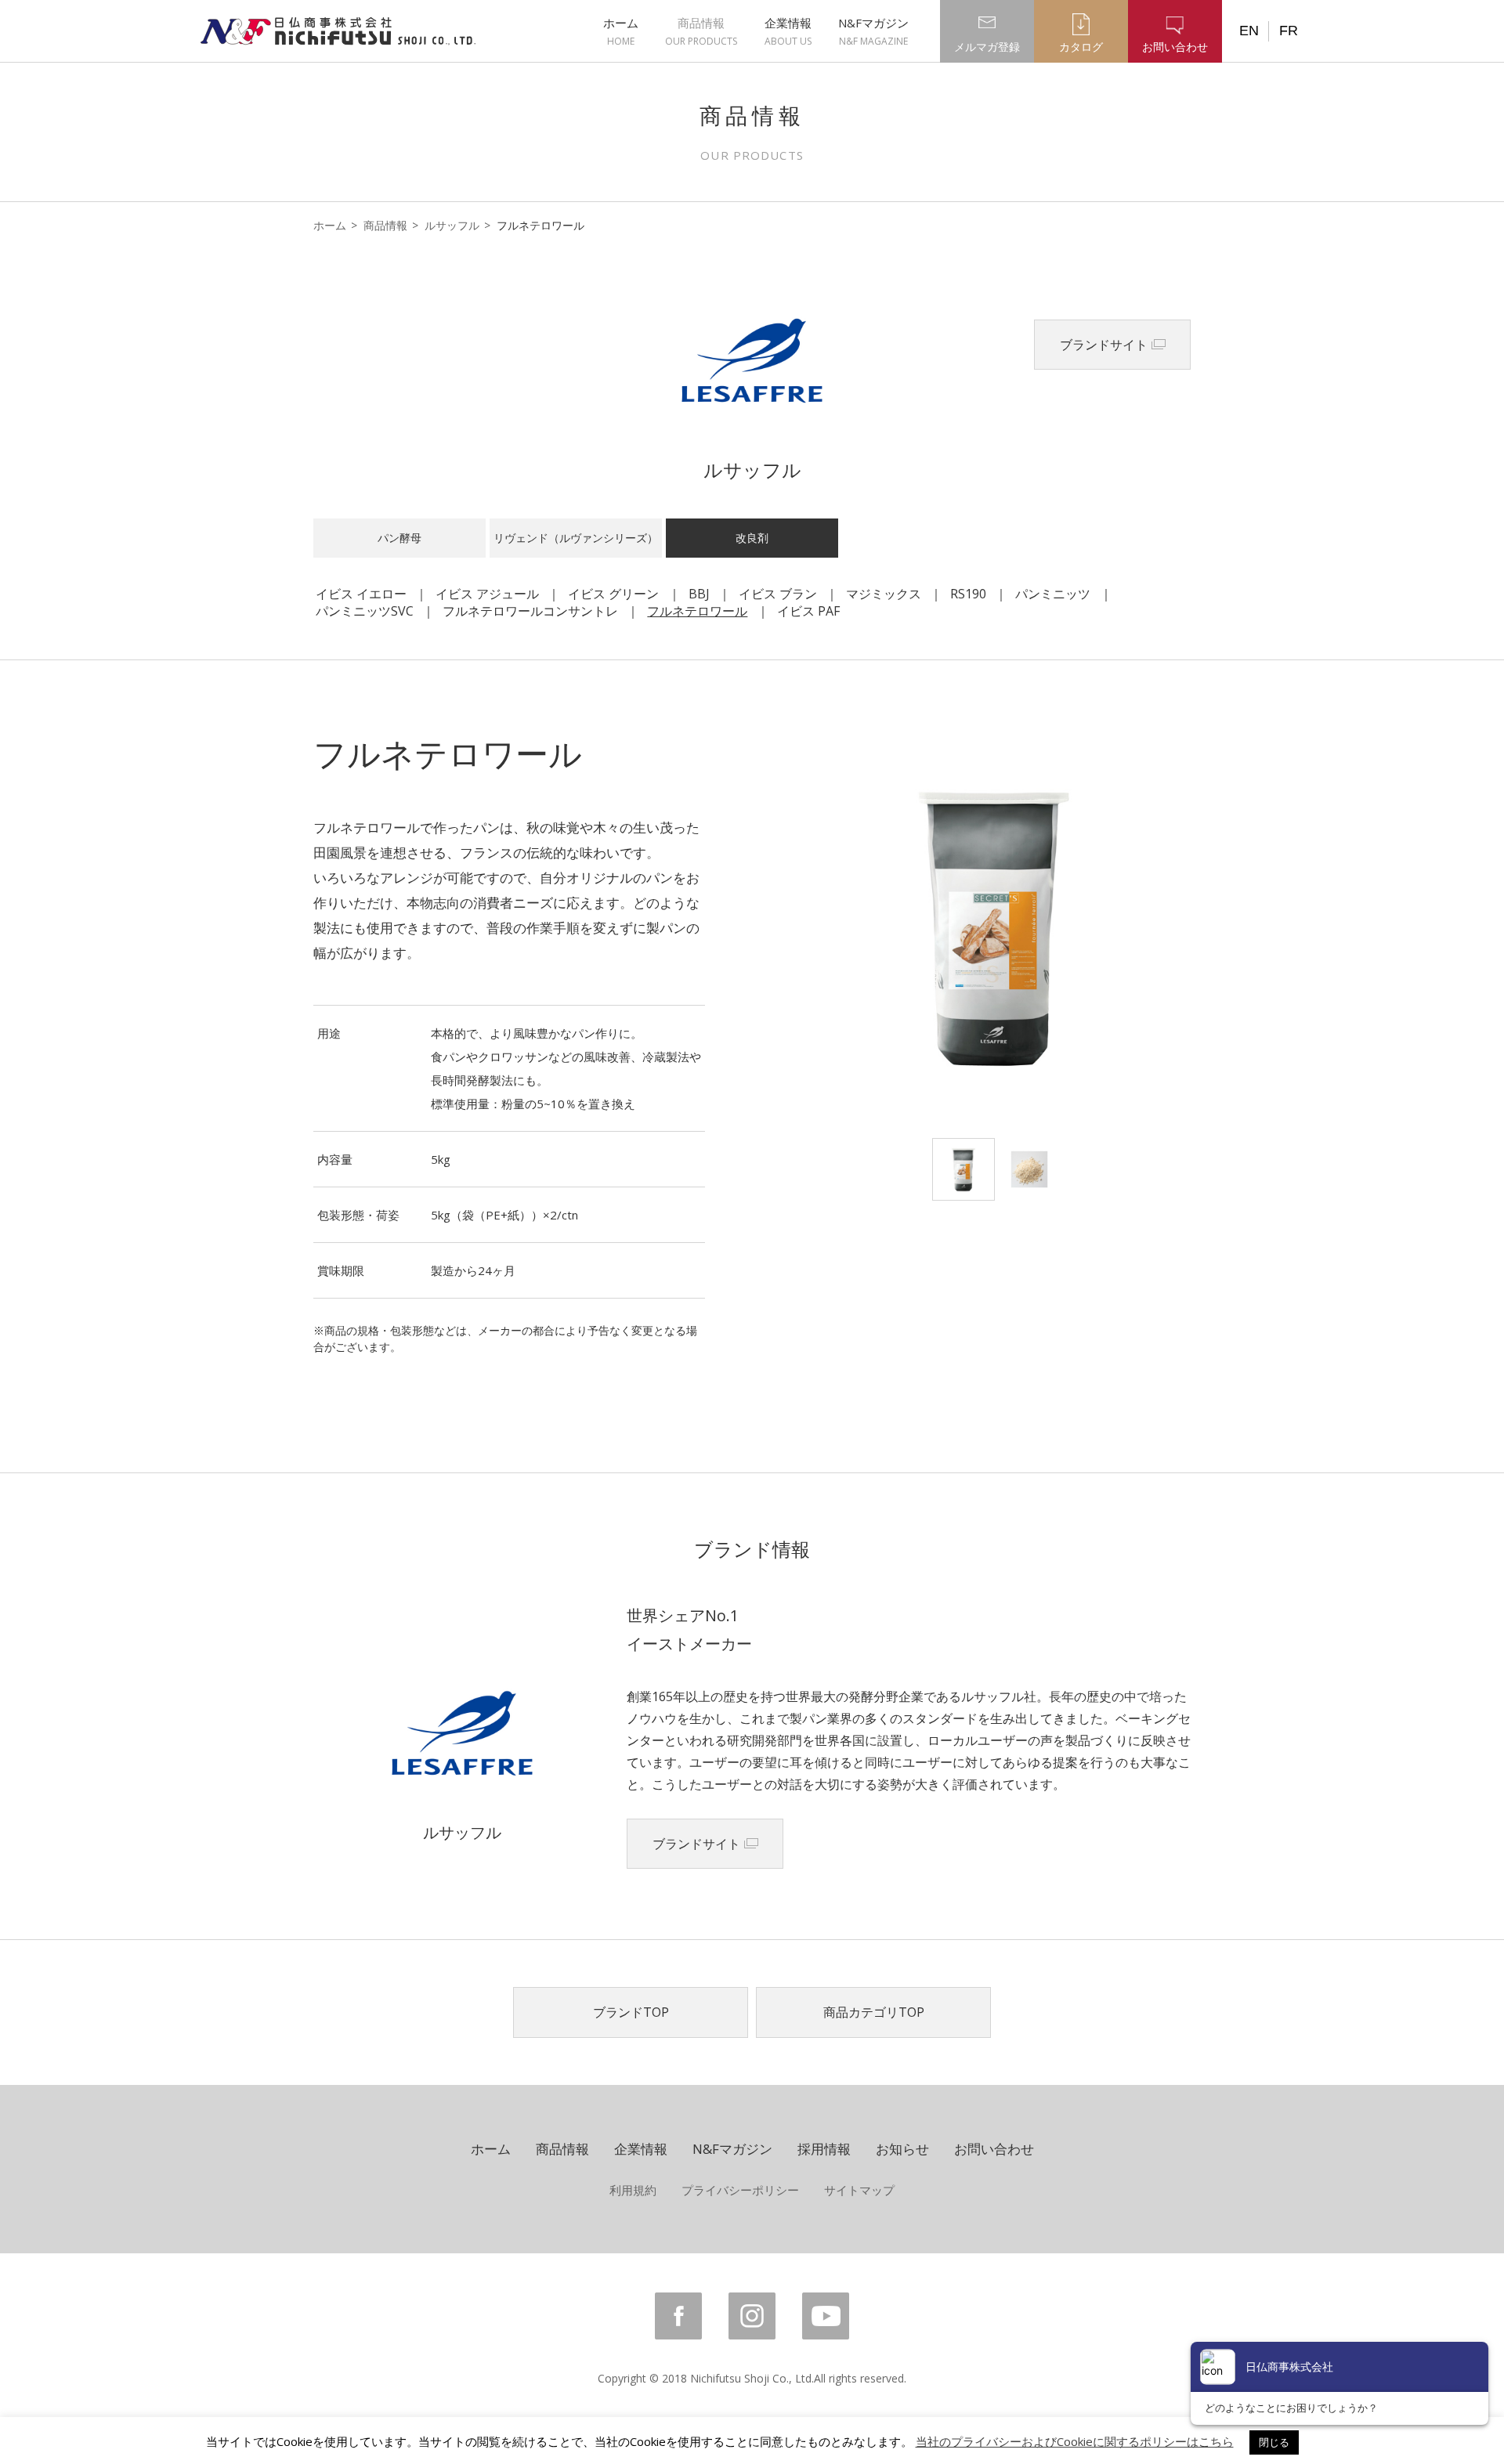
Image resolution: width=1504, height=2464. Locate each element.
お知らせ (902, 2149)
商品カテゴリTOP (874, 2012)
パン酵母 (399, 538)
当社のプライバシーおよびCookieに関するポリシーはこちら (1075, 2441)
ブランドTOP (631, 2012)
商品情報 (701, 31)
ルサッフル (452, 225)
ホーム (621, 31)
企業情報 (788, 31)
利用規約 (633, 2190)
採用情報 (824, 2149)
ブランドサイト (1104, 345)
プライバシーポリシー (740, 2190)
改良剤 (752, 538)
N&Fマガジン (873, 31)
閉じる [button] (1274, 2442)
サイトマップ (859, 2190)
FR (1289, 31)
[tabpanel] (995, 927)
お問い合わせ (994, 2149)
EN (1249, 31)
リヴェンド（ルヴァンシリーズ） (576, 538)
